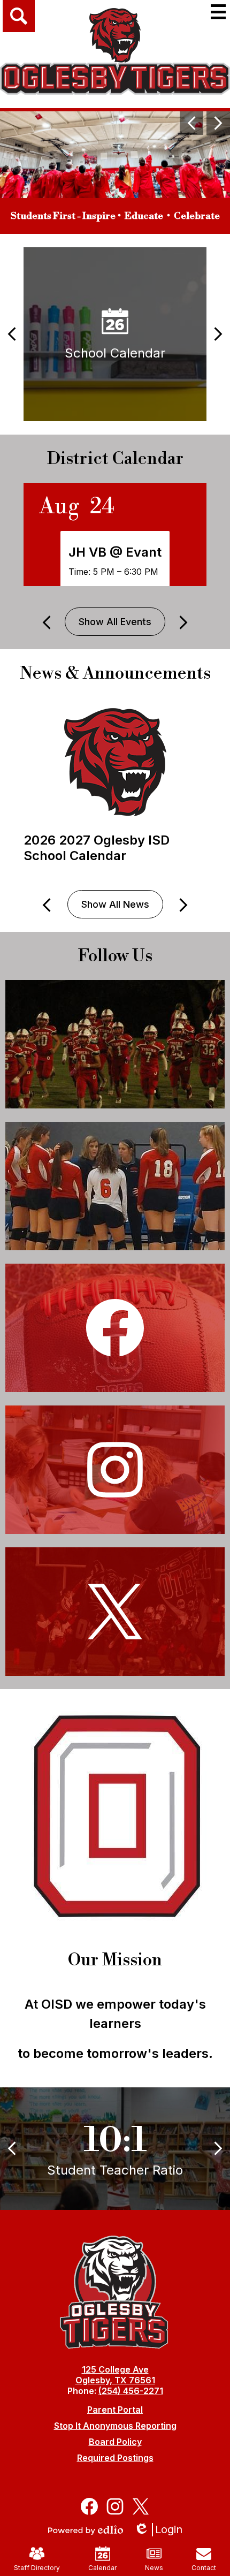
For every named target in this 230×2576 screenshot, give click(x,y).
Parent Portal (115, 2410)
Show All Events (115, 622)
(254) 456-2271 (131, 2391)
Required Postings (115, 2458)
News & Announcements (115, 673)
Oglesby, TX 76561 (115, 2380)
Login (162, 2530)
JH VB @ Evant (115, 552)
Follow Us (115, 956)
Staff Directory (37, 2568)
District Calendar (115, 459)
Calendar (102, 2568)
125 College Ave (115, 2369)
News (154, 2568)
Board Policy (115, 2442)
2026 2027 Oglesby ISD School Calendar (97, 848)
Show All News (115, 904)
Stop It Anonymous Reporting (115, 2426)
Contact (204, 2568)
